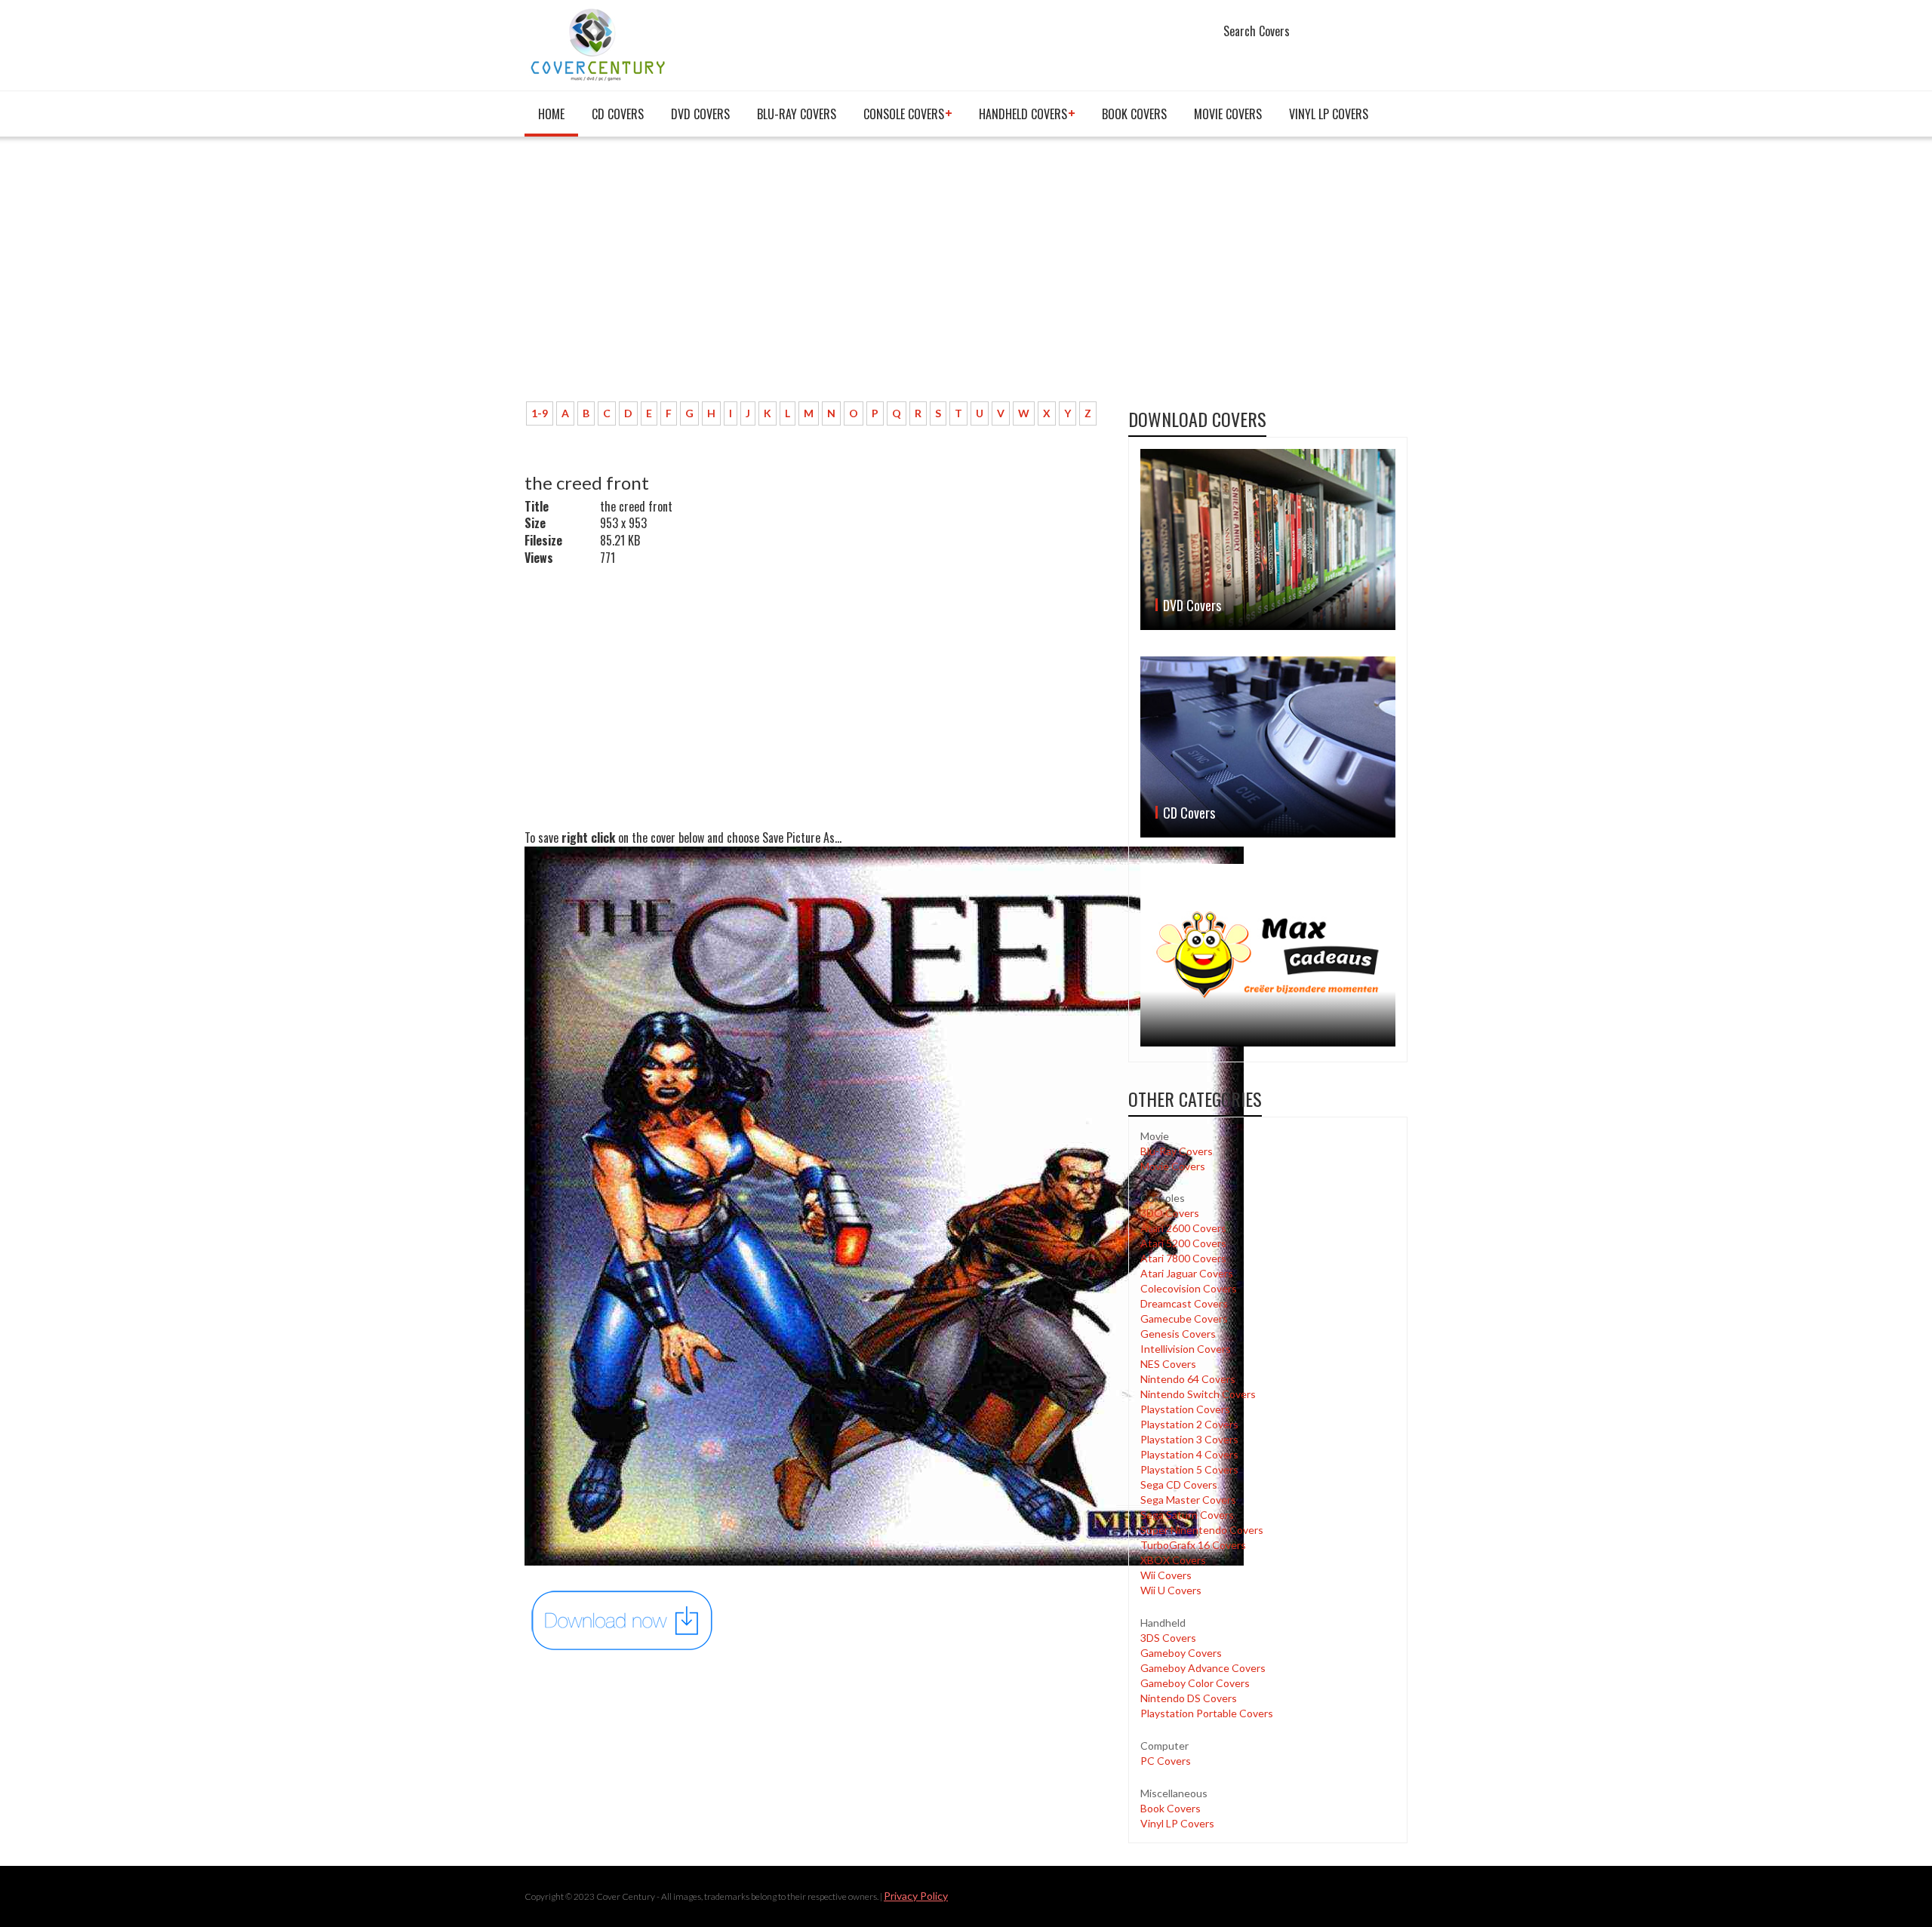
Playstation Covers (1185, 1409)
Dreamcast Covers (1184, 1303)
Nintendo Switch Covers (1198, 1394)
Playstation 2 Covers (1189, 1424)
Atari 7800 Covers (1183, 1258)
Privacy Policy (916, 1896)
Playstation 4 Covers (1189, 1454)
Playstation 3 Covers (1189, 1439)
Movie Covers (1228, 114)
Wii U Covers (1171, 1590)
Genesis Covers (1178, 1334)
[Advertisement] (815, 277)
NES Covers (1168, 1364)
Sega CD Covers (1179, 1484)
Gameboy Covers (1181, 1653)
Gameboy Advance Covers (1203, 1668)
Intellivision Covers (1186, 1349)
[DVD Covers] (1268, 539)
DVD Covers (700, 114)
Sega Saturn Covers (1187, 1515)
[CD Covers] (1268, 747)
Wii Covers (1166, 1575)
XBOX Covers (1173, 1560)
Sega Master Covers (1188, 1500)
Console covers (904, 114)
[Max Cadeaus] (1268, 955)
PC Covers (1166, 1761)
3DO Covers (1170, 1213)
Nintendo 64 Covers (1188, 1379)
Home (551, 114)
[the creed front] (623, 1620)
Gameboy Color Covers (1195, 1683)
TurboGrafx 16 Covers (1193, 1545)
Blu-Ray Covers (797, 114)
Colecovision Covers (1189, 1288)
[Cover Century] (600, 44)
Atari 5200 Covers (1183, 1243)
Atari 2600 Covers (1183, 1228)
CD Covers (618, 114)
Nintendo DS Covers (1189, 1698)
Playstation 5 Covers (1189, 1469)
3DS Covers (1168, 1638)
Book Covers (1134, 114)
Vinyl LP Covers (1329, 114)
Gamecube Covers (1184, 1318)
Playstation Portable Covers (1207, 1713)
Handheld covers (1023, 114)
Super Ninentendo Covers (1202, 1530)
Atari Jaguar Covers (1187, 1273)
